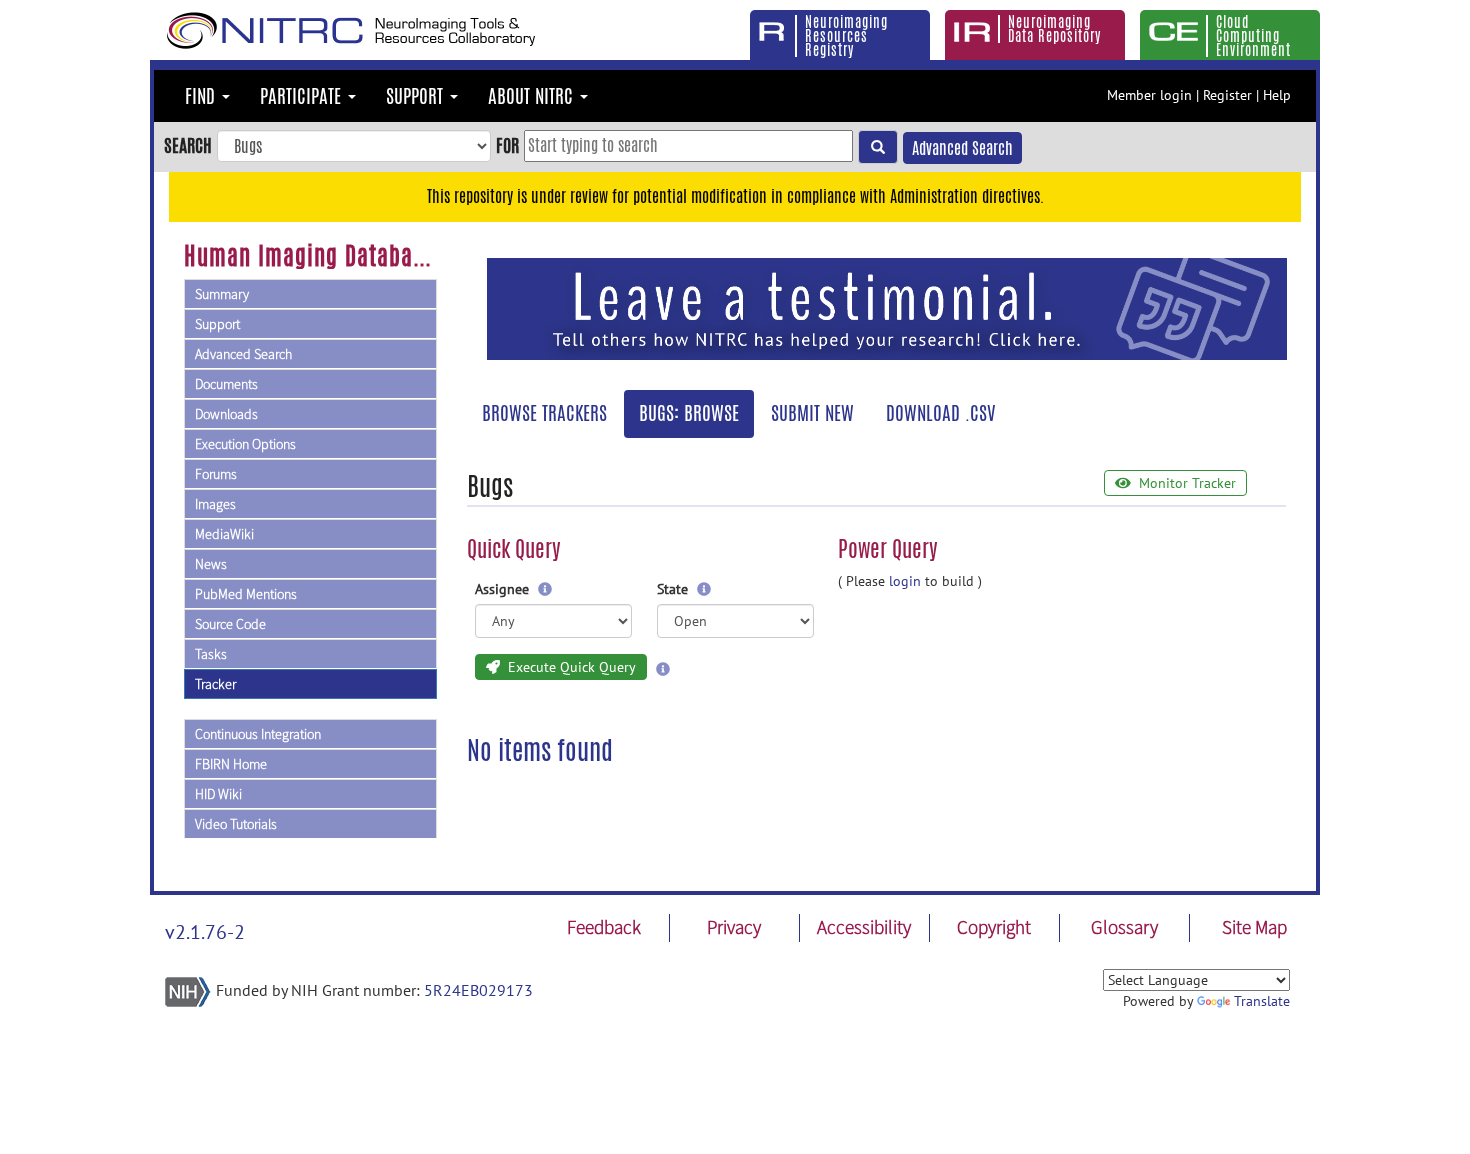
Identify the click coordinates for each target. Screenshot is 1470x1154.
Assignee (504, 589)
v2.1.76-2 (205, 932)
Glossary (1124, 927)
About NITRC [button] (533, 96)
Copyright (994, 927)
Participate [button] (303, 96)
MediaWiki (224, 534)
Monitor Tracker (1185, 483)
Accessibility (864, 927)
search (188, 145)
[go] (878, 147)
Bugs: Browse (689, 413)
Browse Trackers (544, 413)
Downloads (226, 414)
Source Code (230, 624)
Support (217, 324)
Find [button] (202, 96)
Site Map (1254, 927)
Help (1277, 95)
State (674, 589)
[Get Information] (545, 589)
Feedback (604, 927)
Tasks (211, 654)
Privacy (734, 927)
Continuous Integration (258, 734)
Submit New (812, 413)
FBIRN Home (231, 764)
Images (215, 504)
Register (1227, 95)
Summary (222, 294)
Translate (1262, 1001)
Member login (1149, 95)
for (507, 145)
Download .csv (941, 413)
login (905, 581)
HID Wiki (218, 794)
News (211, 564)
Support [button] (417, 96)
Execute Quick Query (570, 667)
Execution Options (245, 444)
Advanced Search (962, 148)
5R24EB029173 (478, 990)
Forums (216, 474)
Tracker (215, 684)
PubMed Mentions (246, 594)
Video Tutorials (236, 824)
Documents (226, 384)
